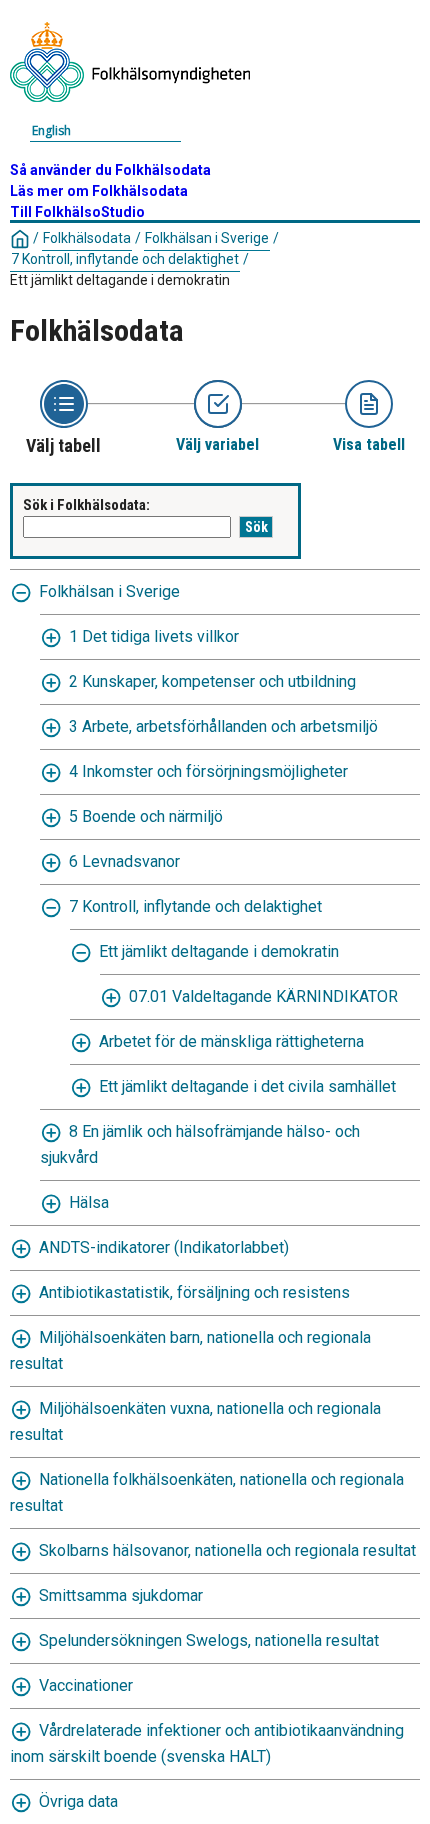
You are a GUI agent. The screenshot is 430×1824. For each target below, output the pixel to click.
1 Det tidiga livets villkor (154, 636)
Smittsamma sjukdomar (121, 1595)
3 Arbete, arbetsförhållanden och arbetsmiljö (223, 726)
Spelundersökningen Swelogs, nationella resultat (209, 1640)
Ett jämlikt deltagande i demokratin (219, 951)
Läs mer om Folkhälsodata (99, 191)
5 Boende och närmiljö (146, 816)
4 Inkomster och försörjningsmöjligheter (208, 771)
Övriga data (78, 1801)
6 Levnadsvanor (124, 861)
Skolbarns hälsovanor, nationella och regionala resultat (227, 1550)
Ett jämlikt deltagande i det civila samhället (247, 1086)
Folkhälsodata (87, 238)
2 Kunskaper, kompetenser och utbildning (212, 681)
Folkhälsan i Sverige (207, 238)
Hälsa (89, 1202)
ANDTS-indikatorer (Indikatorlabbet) (164, 1247)
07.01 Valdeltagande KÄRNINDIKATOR (263, 996)
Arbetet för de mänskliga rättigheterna (231, 1041)
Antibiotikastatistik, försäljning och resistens (194, 1292)
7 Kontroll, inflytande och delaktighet (125, 259)
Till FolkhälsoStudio (77, 212)
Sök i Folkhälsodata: (86, 505)
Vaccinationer (86, 1685)
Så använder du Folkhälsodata (110, 170)
